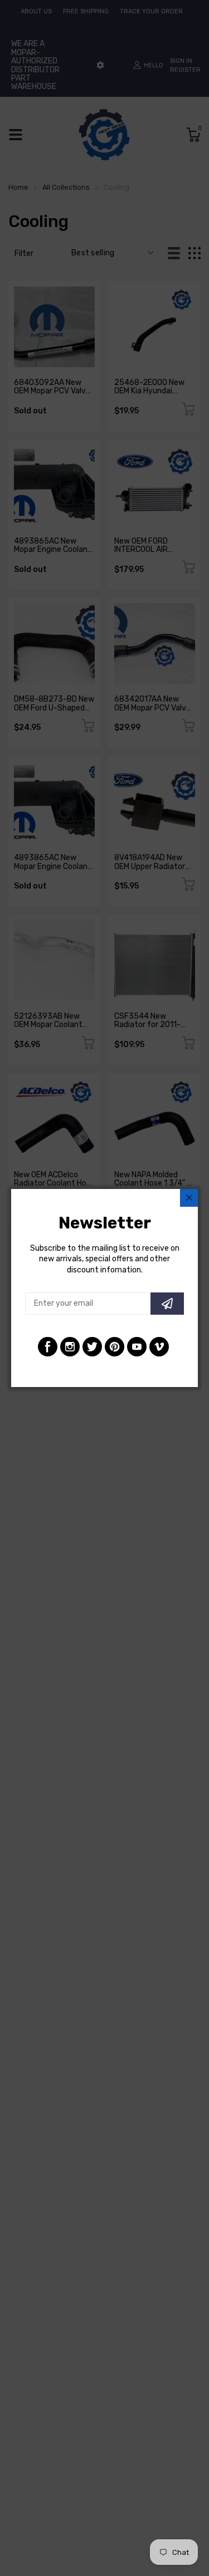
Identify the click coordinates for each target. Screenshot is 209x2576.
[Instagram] (70, 1347)
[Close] (189, 1198)
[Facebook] (48, 1347)
